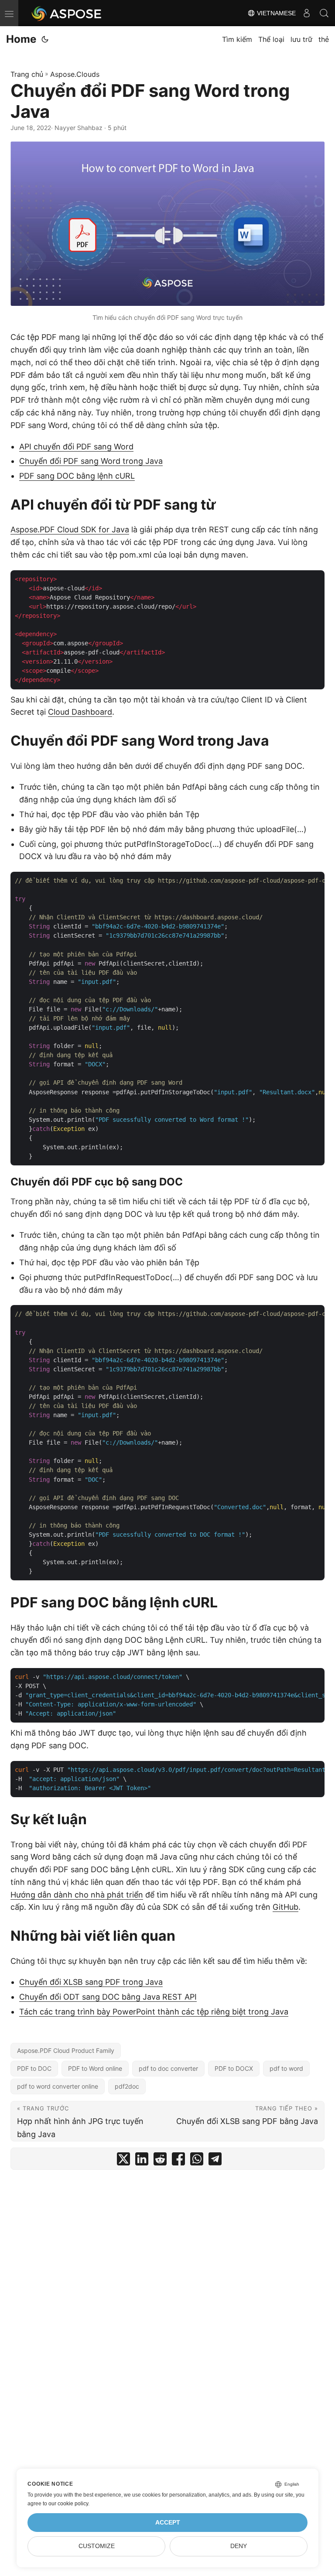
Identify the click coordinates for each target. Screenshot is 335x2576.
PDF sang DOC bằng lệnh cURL (77, 476)
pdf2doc (127, 2086)
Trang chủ (27, 74)
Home (21, 39)
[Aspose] (67, 13)
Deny (239, 2546)
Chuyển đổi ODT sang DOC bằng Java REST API (108, 1997)
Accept (168, 2523)
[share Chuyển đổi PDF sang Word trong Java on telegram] (215, 2161)
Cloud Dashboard (80, 712)
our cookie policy (68, 2504)
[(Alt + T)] (45, 39)
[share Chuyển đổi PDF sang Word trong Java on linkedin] (142, 2161)
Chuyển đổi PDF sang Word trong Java (91, 461)
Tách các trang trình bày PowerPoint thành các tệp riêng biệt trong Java (154, 2012)
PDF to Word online (95, 2068)
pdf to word (286, 2068)
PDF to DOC (34, 2068)
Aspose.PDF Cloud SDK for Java (70, 529)
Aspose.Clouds (75, 74)
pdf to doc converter (168, 2068)
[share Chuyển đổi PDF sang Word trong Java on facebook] (178, 2161)
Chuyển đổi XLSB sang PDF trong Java (91, 1982)
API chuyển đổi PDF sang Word (76, 447)
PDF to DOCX (234, 2068)
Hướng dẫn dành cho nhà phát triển (77, 1895)
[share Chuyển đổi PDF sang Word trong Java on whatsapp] (197, 2161)
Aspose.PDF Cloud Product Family (66, 2050)
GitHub (285, 1907)
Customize (97, 2546)
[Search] (324, 13)
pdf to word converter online (58, 2086)
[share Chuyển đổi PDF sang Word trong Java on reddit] (160, 2161)
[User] (307, 13)
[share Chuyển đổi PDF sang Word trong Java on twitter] (123, 2161)
